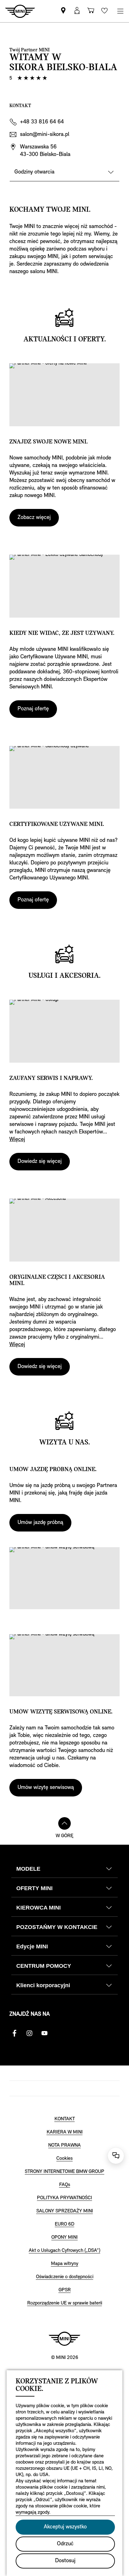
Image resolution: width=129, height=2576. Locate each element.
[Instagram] (29, 2033)
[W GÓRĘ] (64, 1823)
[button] (77, 11)
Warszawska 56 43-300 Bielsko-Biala (45, 151)
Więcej (17, 1140)
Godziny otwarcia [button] (34, 172)
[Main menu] (120, 11)
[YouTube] (44, 2033)
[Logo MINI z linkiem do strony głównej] (64, 2339)
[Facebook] (14, 2033)
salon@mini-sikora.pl (45, 135)
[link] (63, 11)
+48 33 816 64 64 (42, 122)
